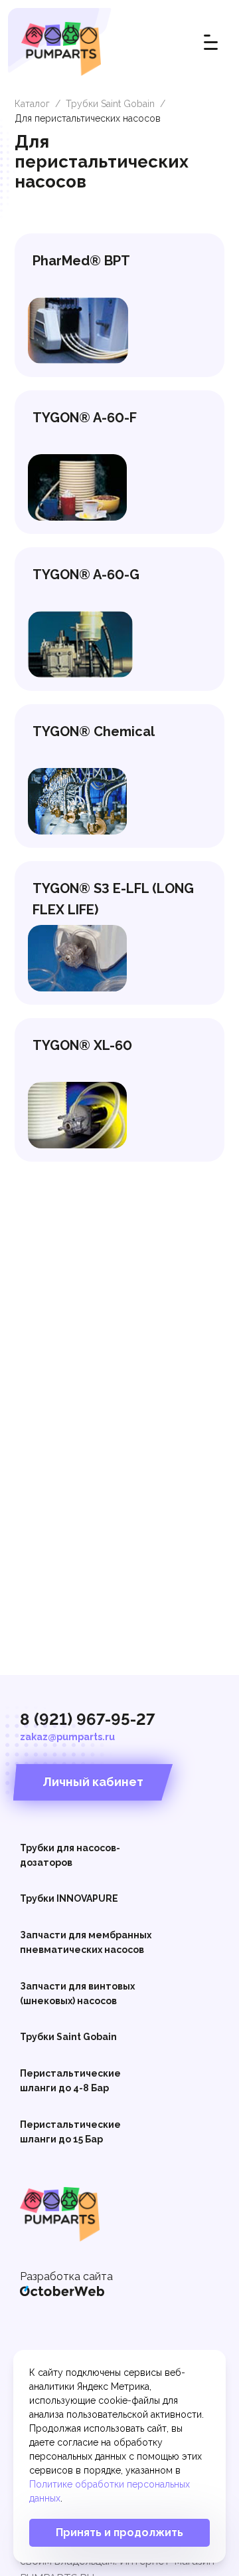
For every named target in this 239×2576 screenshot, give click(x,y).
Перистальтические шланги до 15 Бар (70, 2132)
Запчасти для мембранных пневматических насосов (86, 1942)
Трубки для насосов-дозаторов (70, 1855)
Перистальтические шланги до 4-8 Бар (70, 2081)
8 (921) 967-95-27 (88, 1719)
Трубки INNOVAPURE (69, 1898)
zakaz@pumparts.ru (67, 1737)
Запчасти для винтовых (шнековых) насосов (77, 1994)
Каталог (32, 104)
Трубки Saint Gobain (110, 104)
